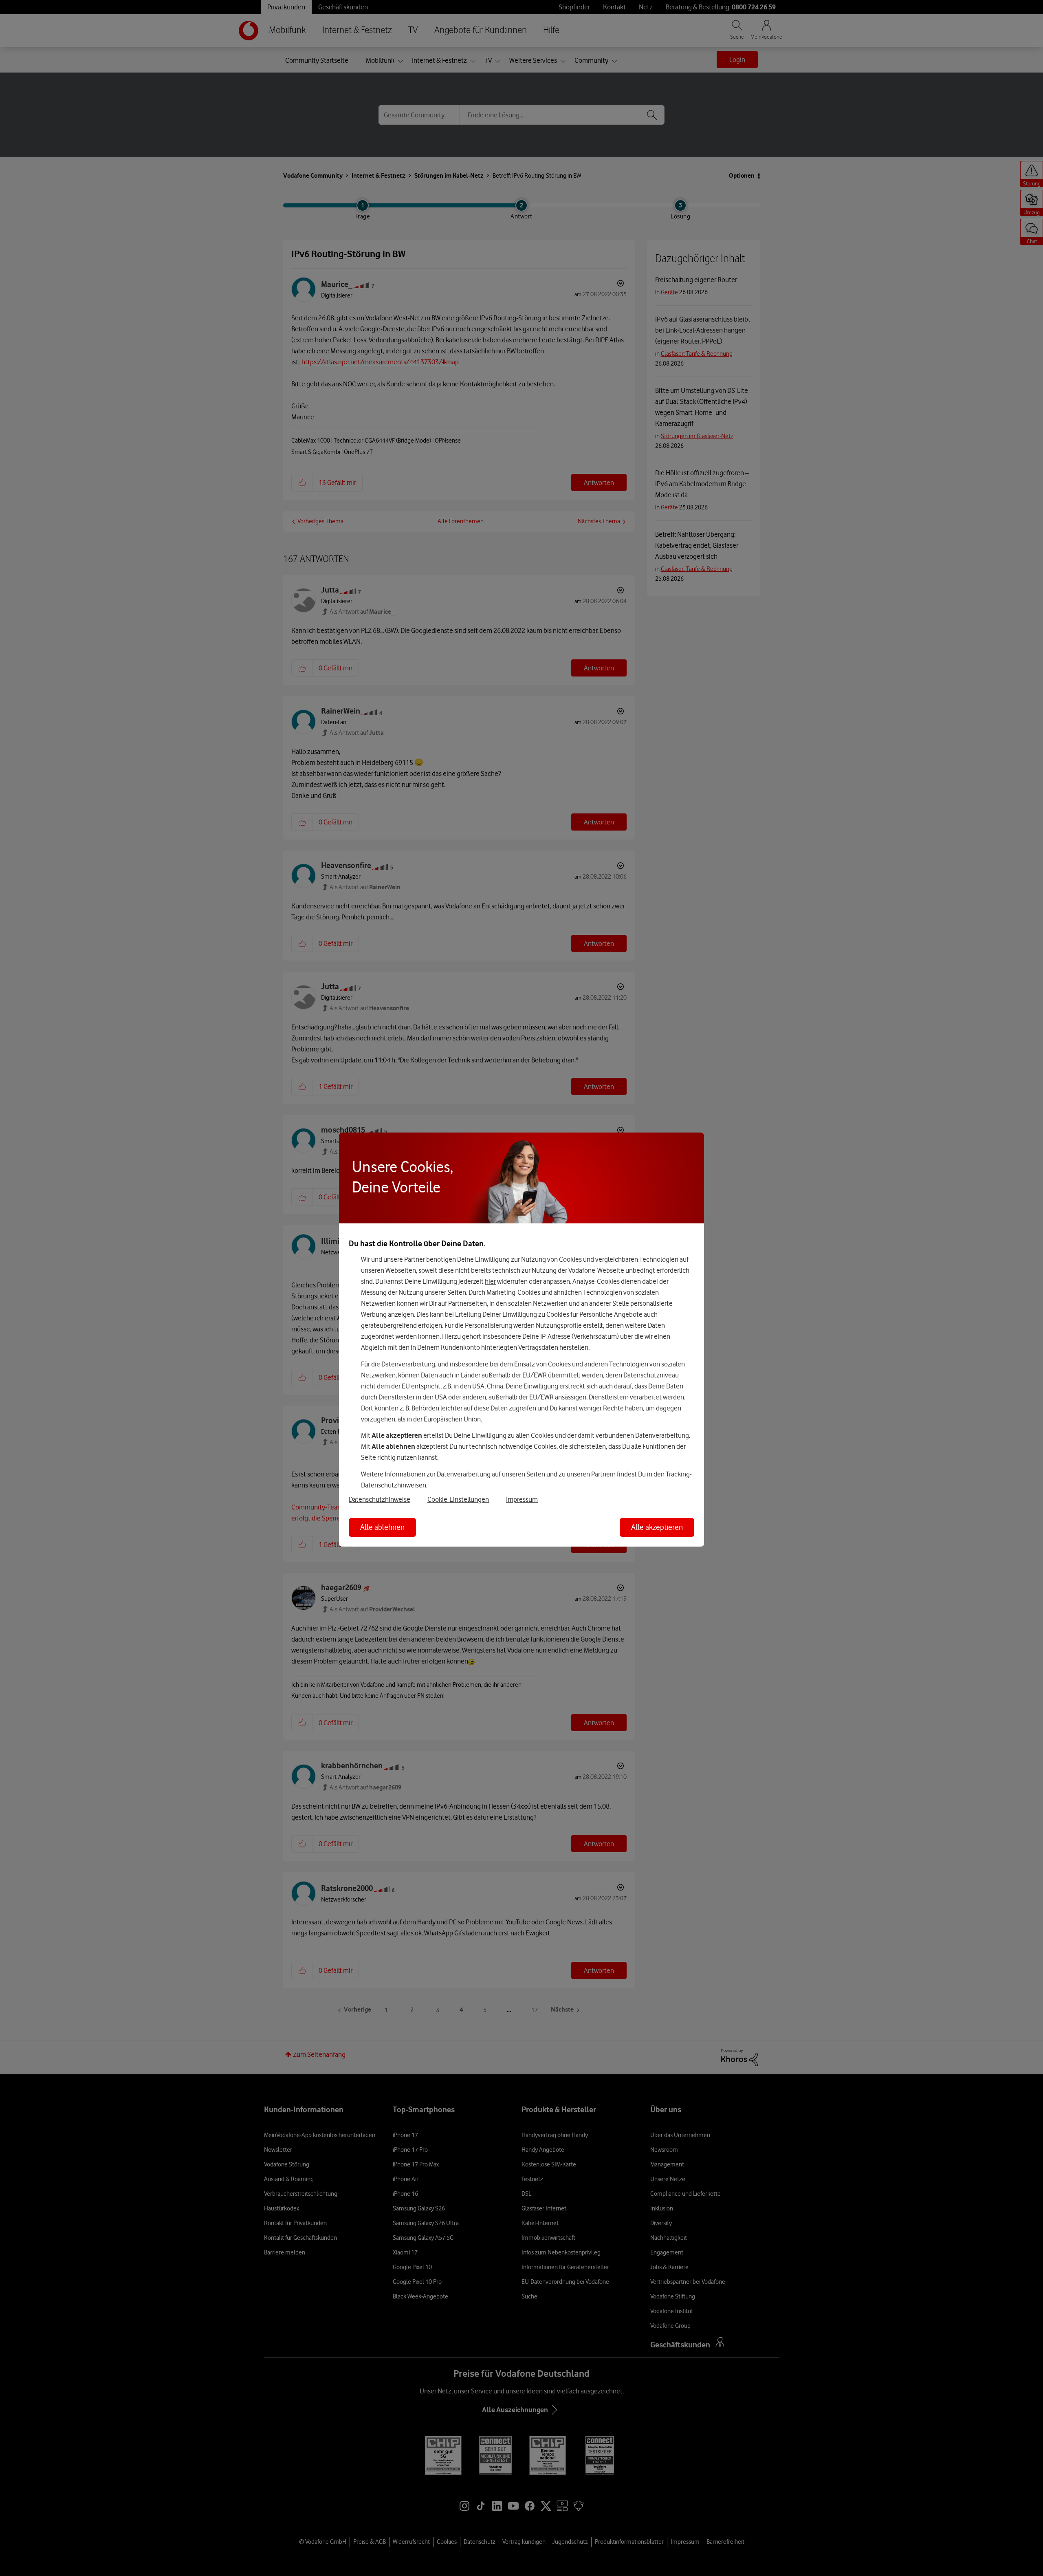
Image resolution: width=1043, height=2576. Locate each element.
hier (490, 1281)
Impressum (522, 1499)
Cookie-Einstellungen (458, 1499)
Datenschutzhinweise (380, 1499)
